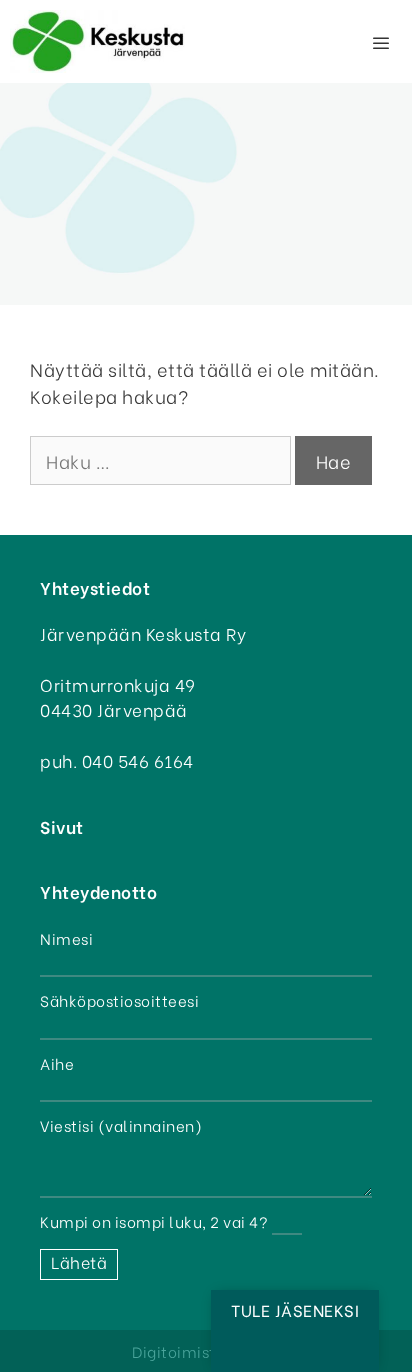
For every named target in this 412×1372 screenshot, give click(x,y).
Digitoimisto (178, 1351)
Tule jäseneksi (295, 1309)
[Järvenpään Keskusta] (97, 41)
